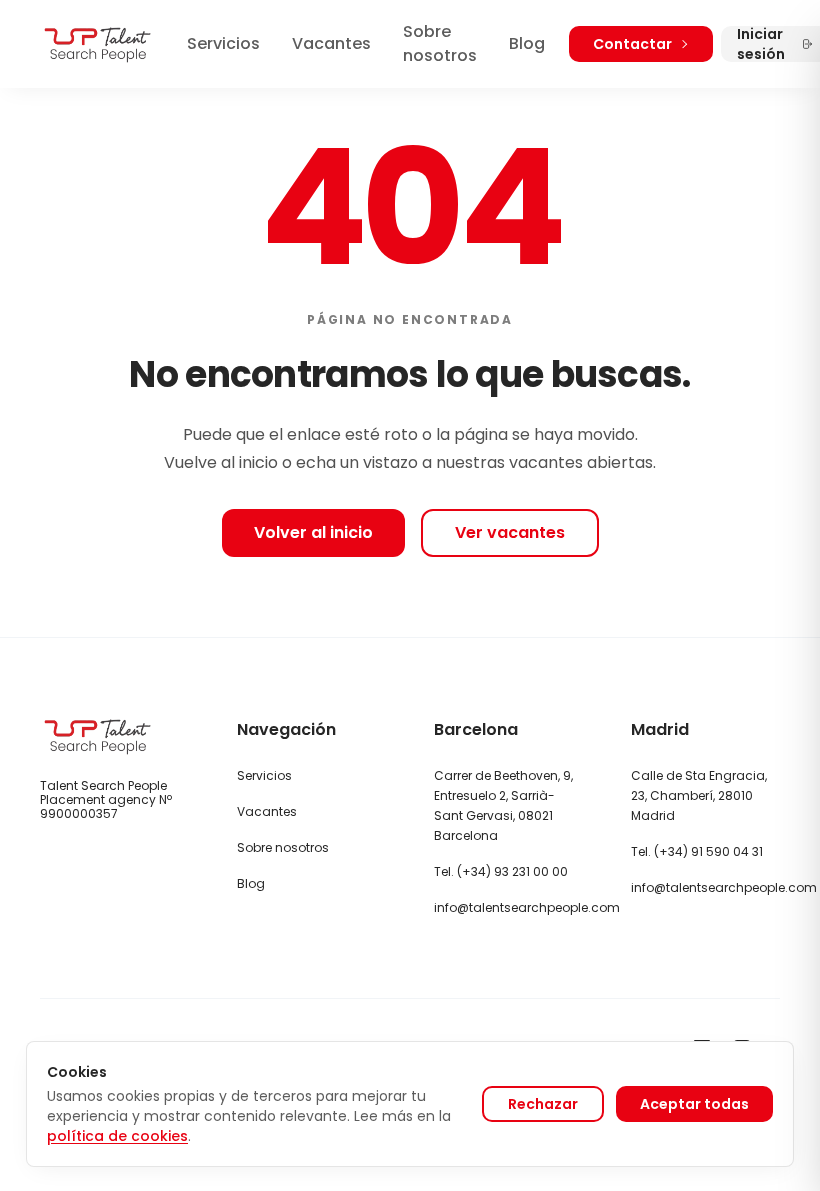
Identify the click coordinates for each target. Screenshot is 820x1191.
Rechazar (543, 1104)
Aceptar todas (694, 1104)
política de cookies (117, 1136)
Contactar (632, 44)
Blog (527, 43)
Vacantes (331, 43)
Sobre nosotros (440, 43)
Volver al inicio (313, 532)
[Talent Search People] (97, 44)
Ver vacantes (510, 532)
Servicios (223, 43)
